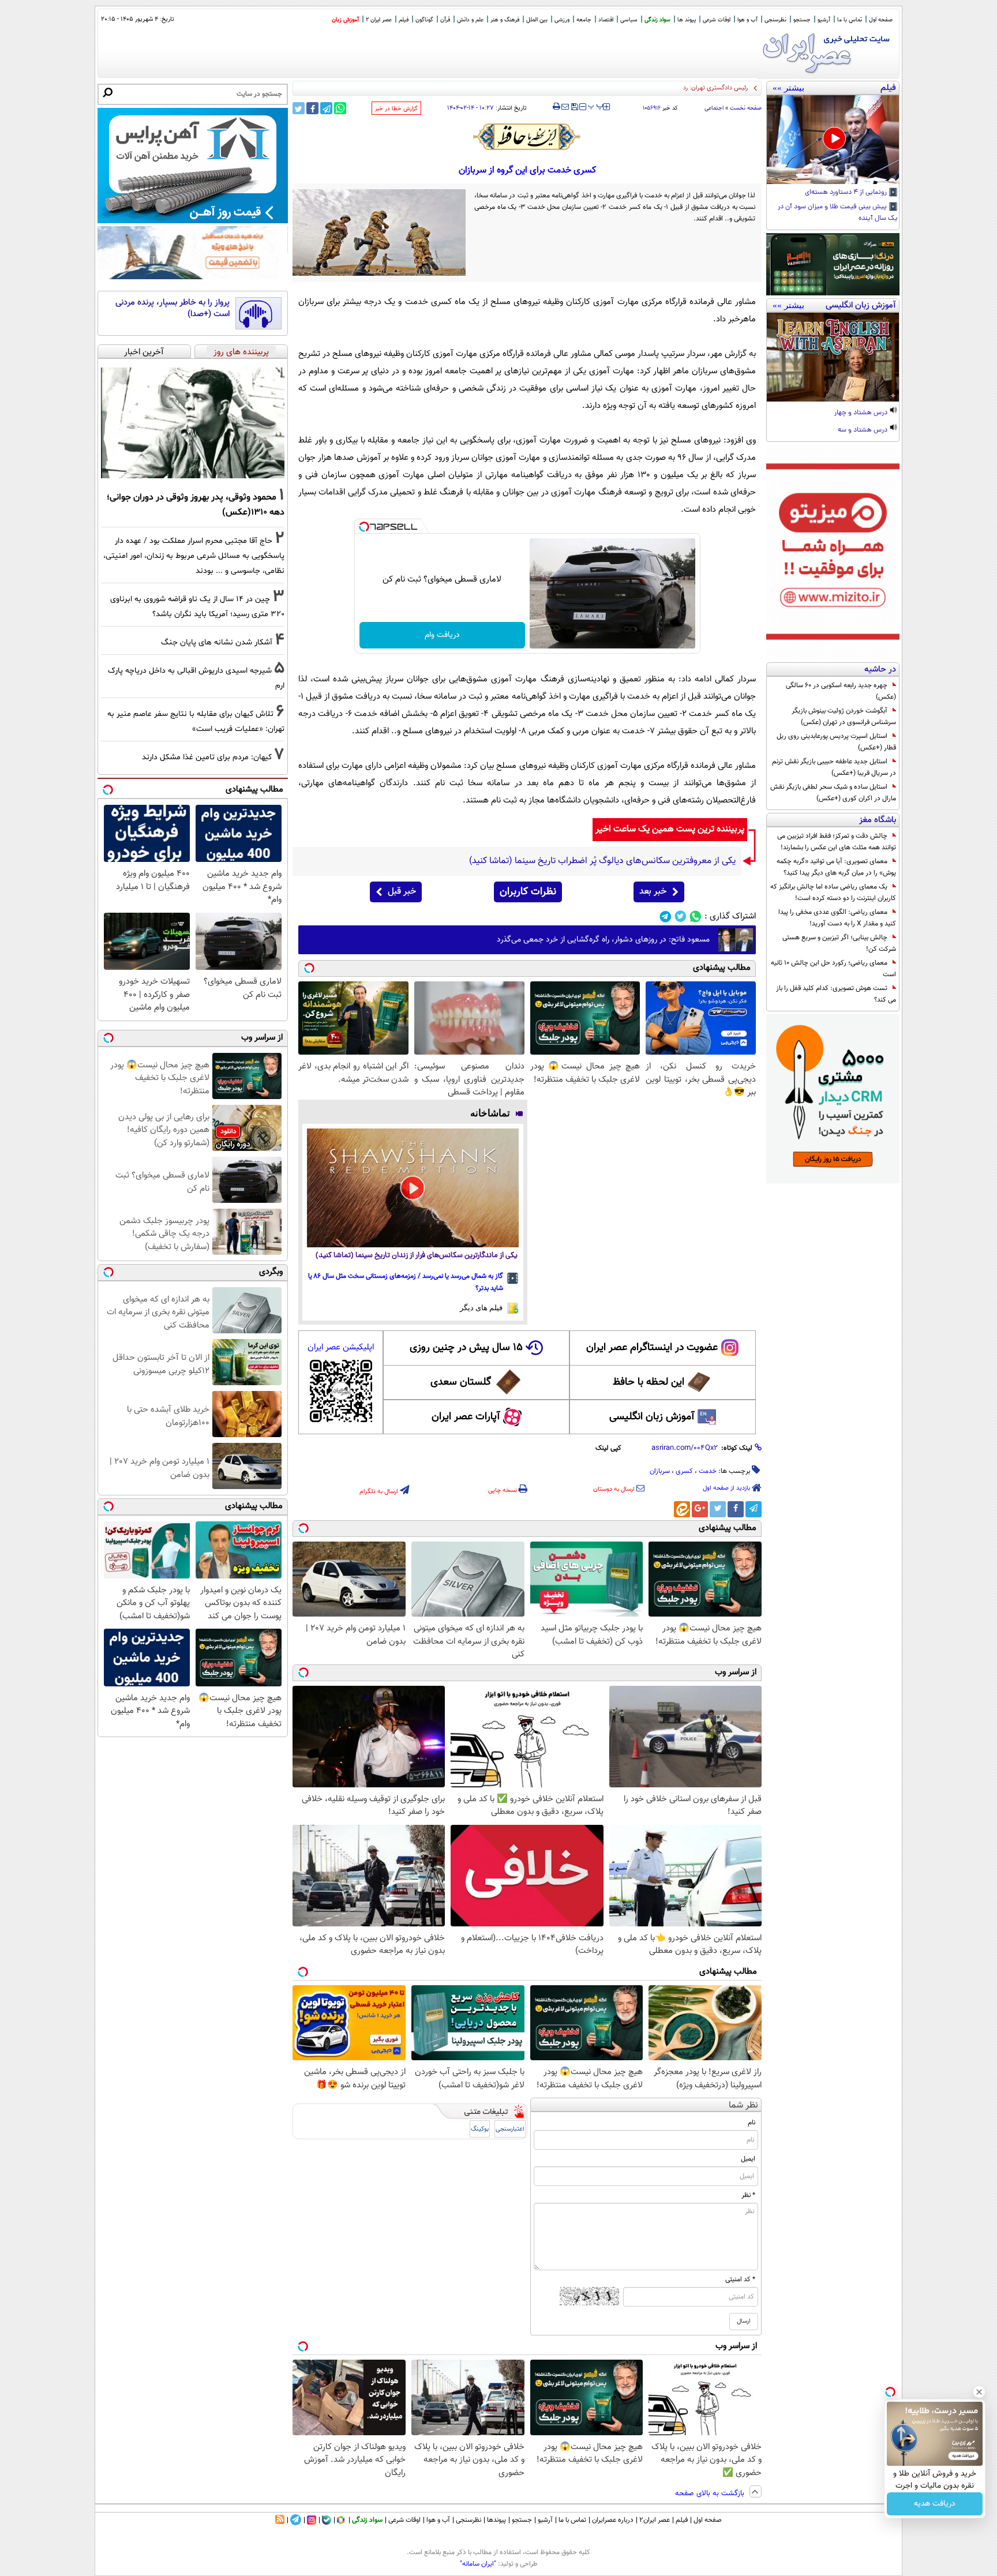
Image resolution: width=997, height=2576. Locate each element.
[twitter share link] (299, 108)
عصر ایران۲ (655, 2520)
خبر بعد (653, 892)
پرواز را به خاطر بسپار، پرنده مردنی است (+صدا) (173, 308)
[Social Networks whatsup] (696, 916)
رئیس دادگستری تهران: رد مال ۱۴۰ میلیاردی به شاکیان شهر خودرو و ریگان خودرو (647, 88)
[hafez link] (527, 137)
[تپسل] (364, 527)
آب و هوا (747, 20)
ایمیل (748, 2159)
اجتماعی (714, 108)
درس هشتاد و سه (863, 430)
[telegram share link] (326, 108)
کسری (684, 1471)
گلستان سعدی (461, 1382)
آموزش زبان (345, 20)
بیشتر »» (788, 88)
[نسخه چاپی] (556, 107)
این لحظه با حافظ (649, 1382)
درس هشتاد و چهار (862, 413)
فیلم (404, 20)
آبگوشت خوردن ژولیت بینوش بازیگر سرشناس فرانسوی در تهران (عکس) (844, 717)
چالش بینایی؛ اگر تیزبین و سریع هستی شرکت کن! (839, 943)
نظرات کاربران (528, 892)
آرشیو (824, 20)
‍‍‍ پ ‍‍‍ (596, 106)
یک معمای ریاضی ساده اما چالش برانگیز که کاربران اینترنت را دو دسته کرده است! (833, 893)
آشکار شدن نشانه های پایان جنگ (217, 642)
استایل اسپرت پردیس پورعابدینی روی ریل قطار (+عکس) (836, 742)
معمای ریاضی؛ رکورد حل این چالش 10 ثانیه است (833, 969)
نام (752, 2123)
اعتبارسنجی (510, 2129)
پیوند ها (687, 20)
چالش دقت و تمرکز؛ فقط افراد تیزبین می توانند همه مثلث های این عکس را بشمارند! (837, 842)
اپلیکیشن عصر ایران (341, 1347)
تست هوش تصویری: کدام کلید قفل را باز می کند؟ (836, 994)
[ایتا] (682, 1509)
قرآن (445, 20)
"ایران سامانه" (478, 2564)
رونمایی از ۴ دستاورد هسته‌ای (847, 193)
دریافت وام (442, 635)
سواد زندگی (657, 20)
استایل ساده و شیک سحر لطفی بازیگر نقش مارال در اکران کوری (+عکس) (833, 793)
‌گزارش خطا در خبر (396, 109)
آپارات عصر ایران (466, 1417)
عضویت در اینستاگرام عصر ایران (652, 1348)
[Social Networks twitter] (681, 916)
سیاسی (629, 20)
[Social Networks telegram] (666, 916)
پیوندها (496, 2520)
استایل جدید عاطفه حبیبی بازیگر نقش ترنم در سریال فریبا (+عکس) (834, 767)
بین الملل (537, 20)
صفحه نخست (746, 108)
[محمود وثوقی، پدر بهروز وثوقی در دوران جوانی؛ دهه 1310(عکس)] (193, 423)
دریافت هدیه (935, 2504)
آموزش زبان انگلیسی (652, 1417)
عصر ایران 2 (379, 20)
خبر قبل (402, 892)
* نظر (748, 2195)
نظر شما (743, 2106)
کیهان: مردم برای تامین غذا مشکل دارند (207, 757)
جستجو (802, 20)
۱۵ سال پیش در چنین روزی (466, 1348)
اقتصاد (606, 20)
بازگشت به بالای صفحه (711, 2493)
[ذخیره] (574, 108)
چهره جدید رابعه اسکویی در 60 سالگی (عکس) (841, 691)
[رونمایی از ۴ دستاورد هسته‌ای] (833, 140)
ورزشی (562, 20)
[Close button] (979, 2392)
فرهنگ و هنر (505, 20)
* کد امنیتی (740, 2279)
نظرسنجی (775, 20)
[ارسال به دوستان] (565, 107)
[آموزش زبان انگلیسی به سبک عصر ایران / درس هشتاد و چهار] (833, 357)
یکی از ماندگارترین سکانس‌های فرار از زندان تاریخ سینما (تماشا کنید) (417, 1256)
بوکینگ (480, 2129)
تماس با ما (850, 20)
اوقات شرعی (717, 20)
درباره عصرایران (613, 2520)
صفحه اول (881, 20)
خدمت (708, 1471)
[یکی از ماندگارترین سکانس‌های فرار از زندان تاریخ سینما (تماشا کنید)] (413, 1188)
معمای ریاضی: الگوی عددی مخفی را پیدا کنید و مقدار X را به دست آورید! (837, 918)
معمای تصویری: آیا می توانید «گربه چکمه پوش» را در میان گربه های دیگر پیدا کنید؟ (836, 867)
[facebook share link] (312, 108)
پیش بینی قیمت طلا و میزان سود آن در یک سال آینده (838, 213)
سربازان (660, 1471)
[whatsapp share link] (340, 108)
